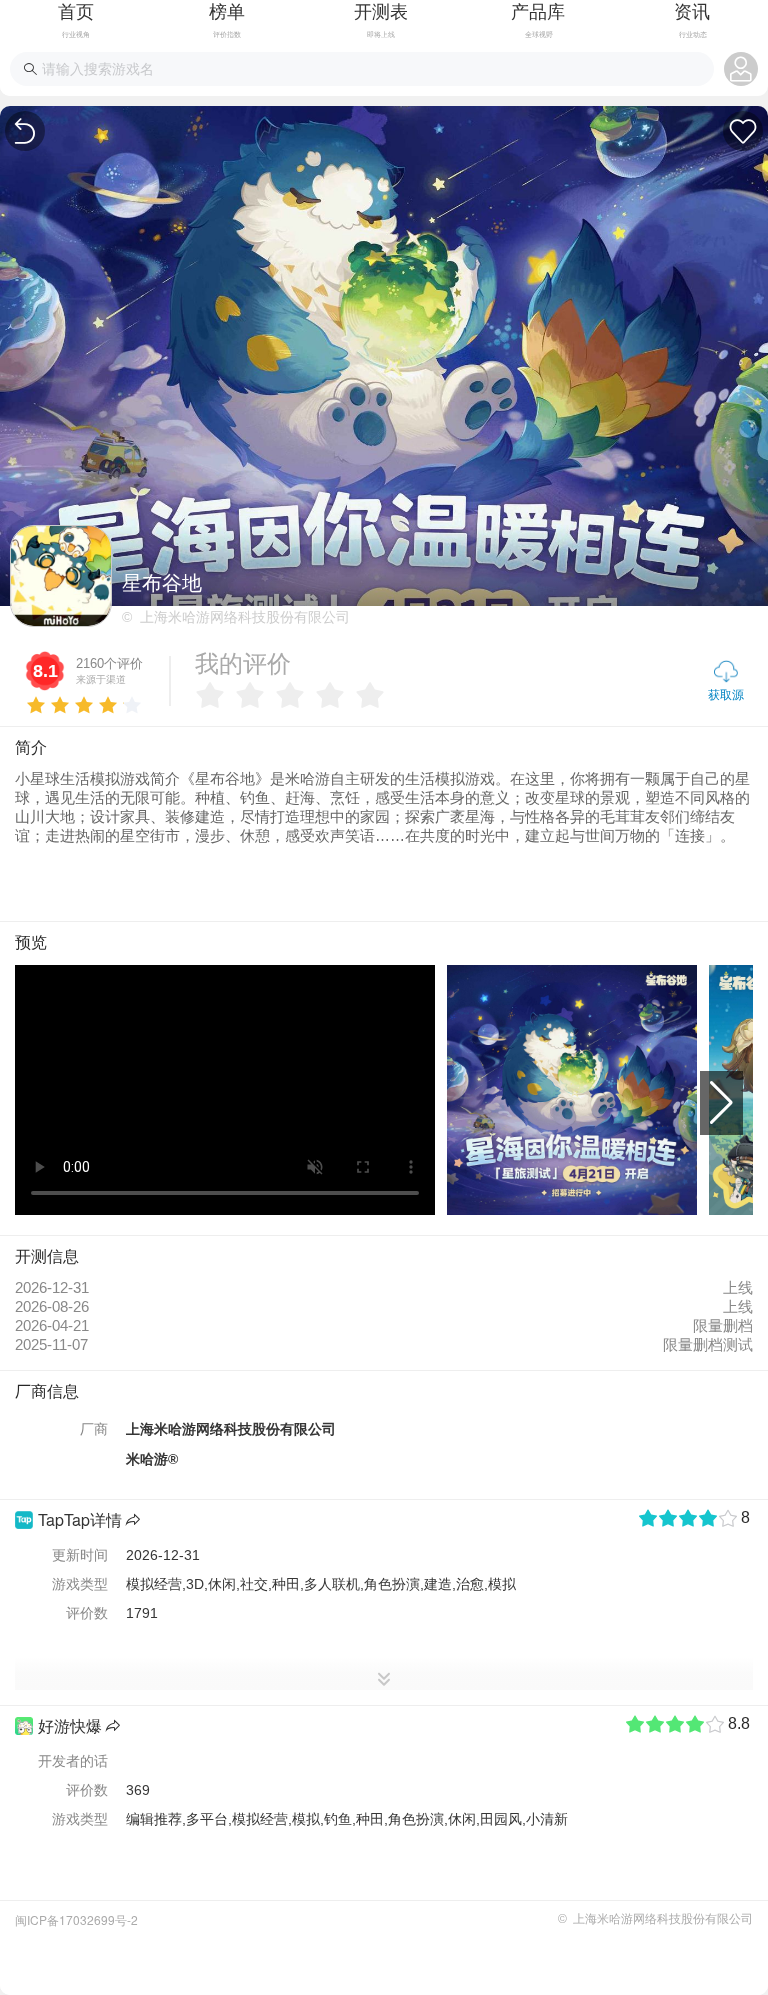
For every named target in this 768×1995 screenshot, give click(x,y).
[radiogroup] (295, 695)
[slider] (84, 701)
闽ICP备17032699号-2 (76, 1919)
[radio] (210, 695)
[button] (721, 1103)
